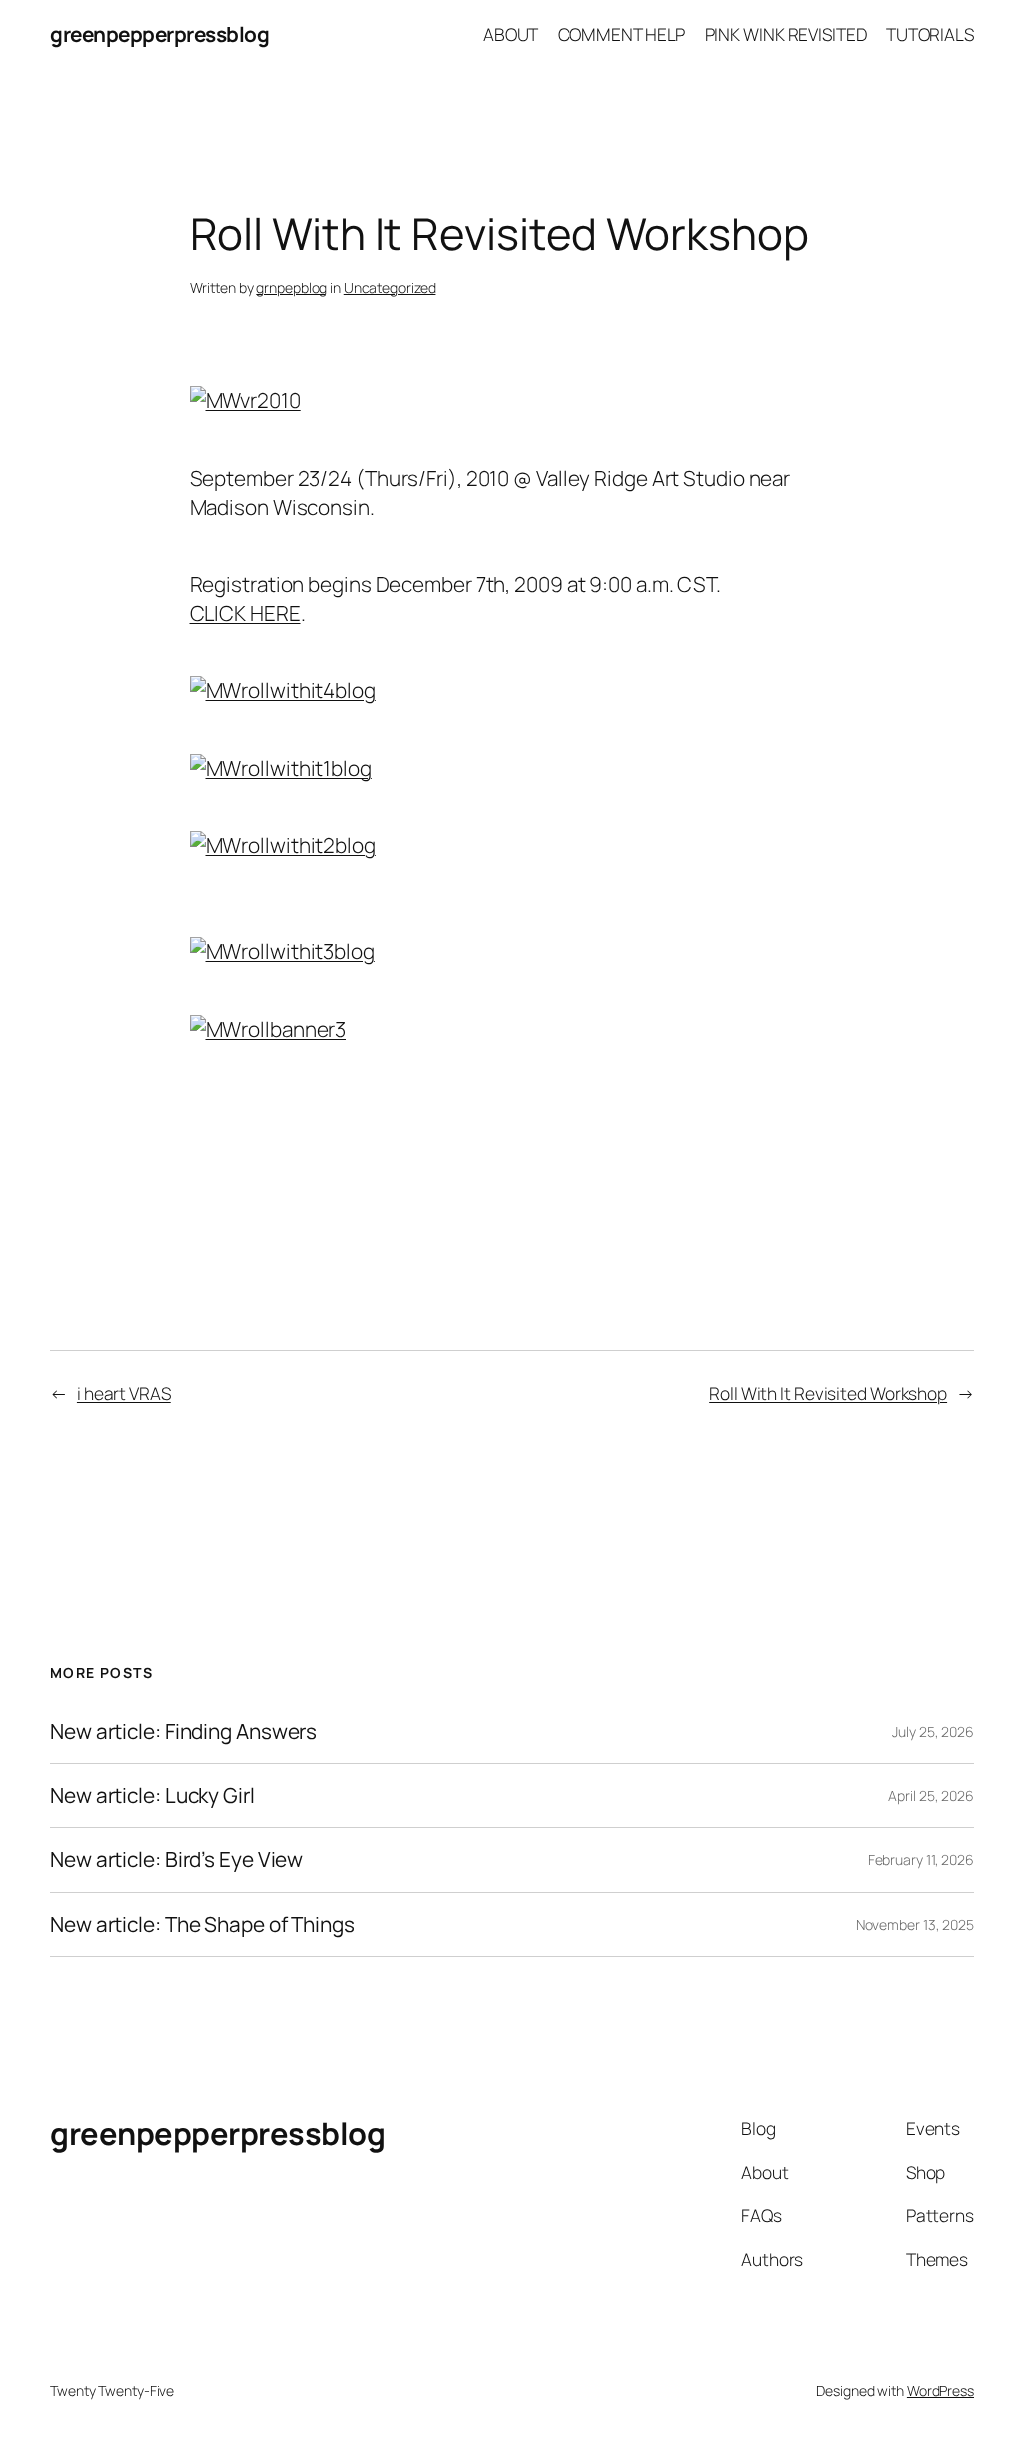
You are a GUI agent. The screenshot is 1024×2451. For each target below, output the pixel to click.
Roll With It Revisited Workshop (828, 1393)
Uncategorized (390, 287)
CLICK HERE (245, 613)
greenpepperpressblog (159, 34)
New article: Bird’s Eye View (176, 1859)
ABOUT (511, 34)
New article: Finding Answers (183, 1731)
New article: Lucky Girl (152, 1795)
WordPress (940, 2390)
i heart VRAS (124, 1393)
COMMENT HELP (622, 34)
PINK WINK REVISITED (786, 34)
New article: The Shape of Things (202, 1924)
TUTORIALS (930, 34)
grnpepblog (291, 287)
